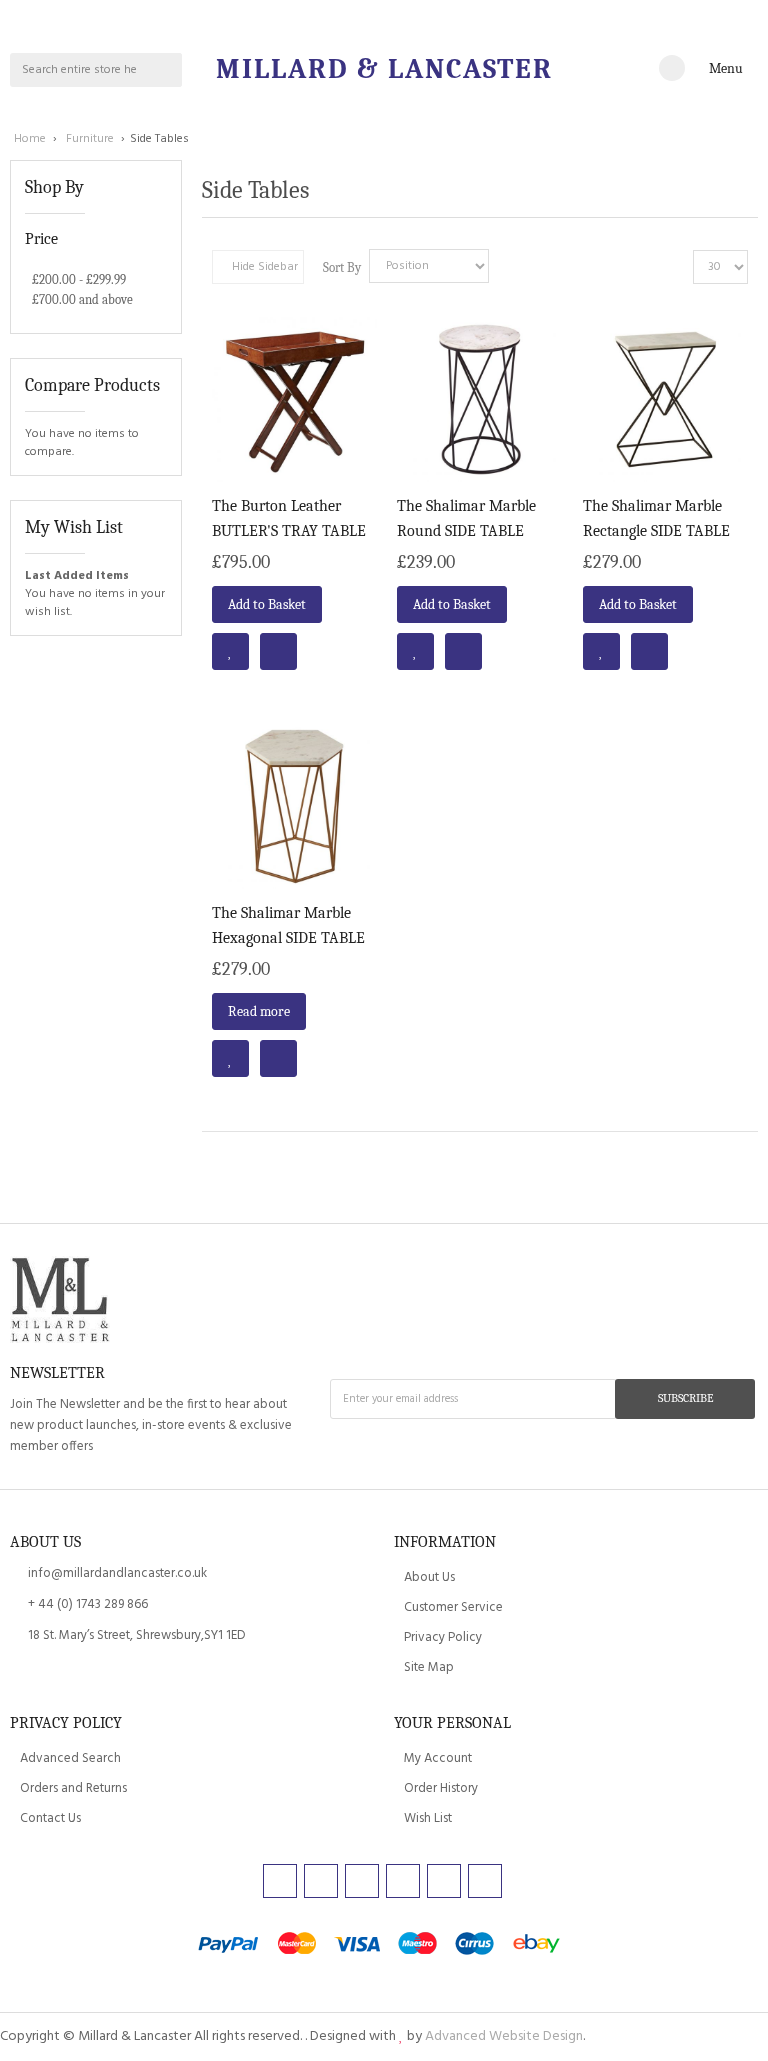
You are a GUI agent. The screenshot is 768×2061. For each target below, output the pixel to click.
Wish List (428, 1818)
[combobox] (80, 70)
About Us (429, 1577)
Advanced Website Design (504, 2036)
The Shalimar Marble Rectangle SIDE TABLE (656, 518)
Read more (259, 1011)
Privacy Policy (443, 1637)
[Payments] (384, 1946)
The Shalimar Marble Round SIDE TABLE (466, 518)
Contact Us (50, 1818)
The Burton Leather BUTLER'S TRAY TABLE (289, 518)
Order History (441, 1788)
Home (31, 139)
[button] (230, 651)
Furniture (91, 139)
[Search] (165, 70)
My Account (438, 1758)
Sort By (342, 267)
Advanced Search (70, 1758)
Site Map (429, 1667)
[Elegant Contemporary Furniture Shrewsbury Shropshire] (60, 1302)
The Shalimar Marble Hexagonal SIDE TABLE (288, 925)
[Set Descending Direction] (509, 266)
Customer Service (453, 1607)
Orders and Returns (73, 1788)
